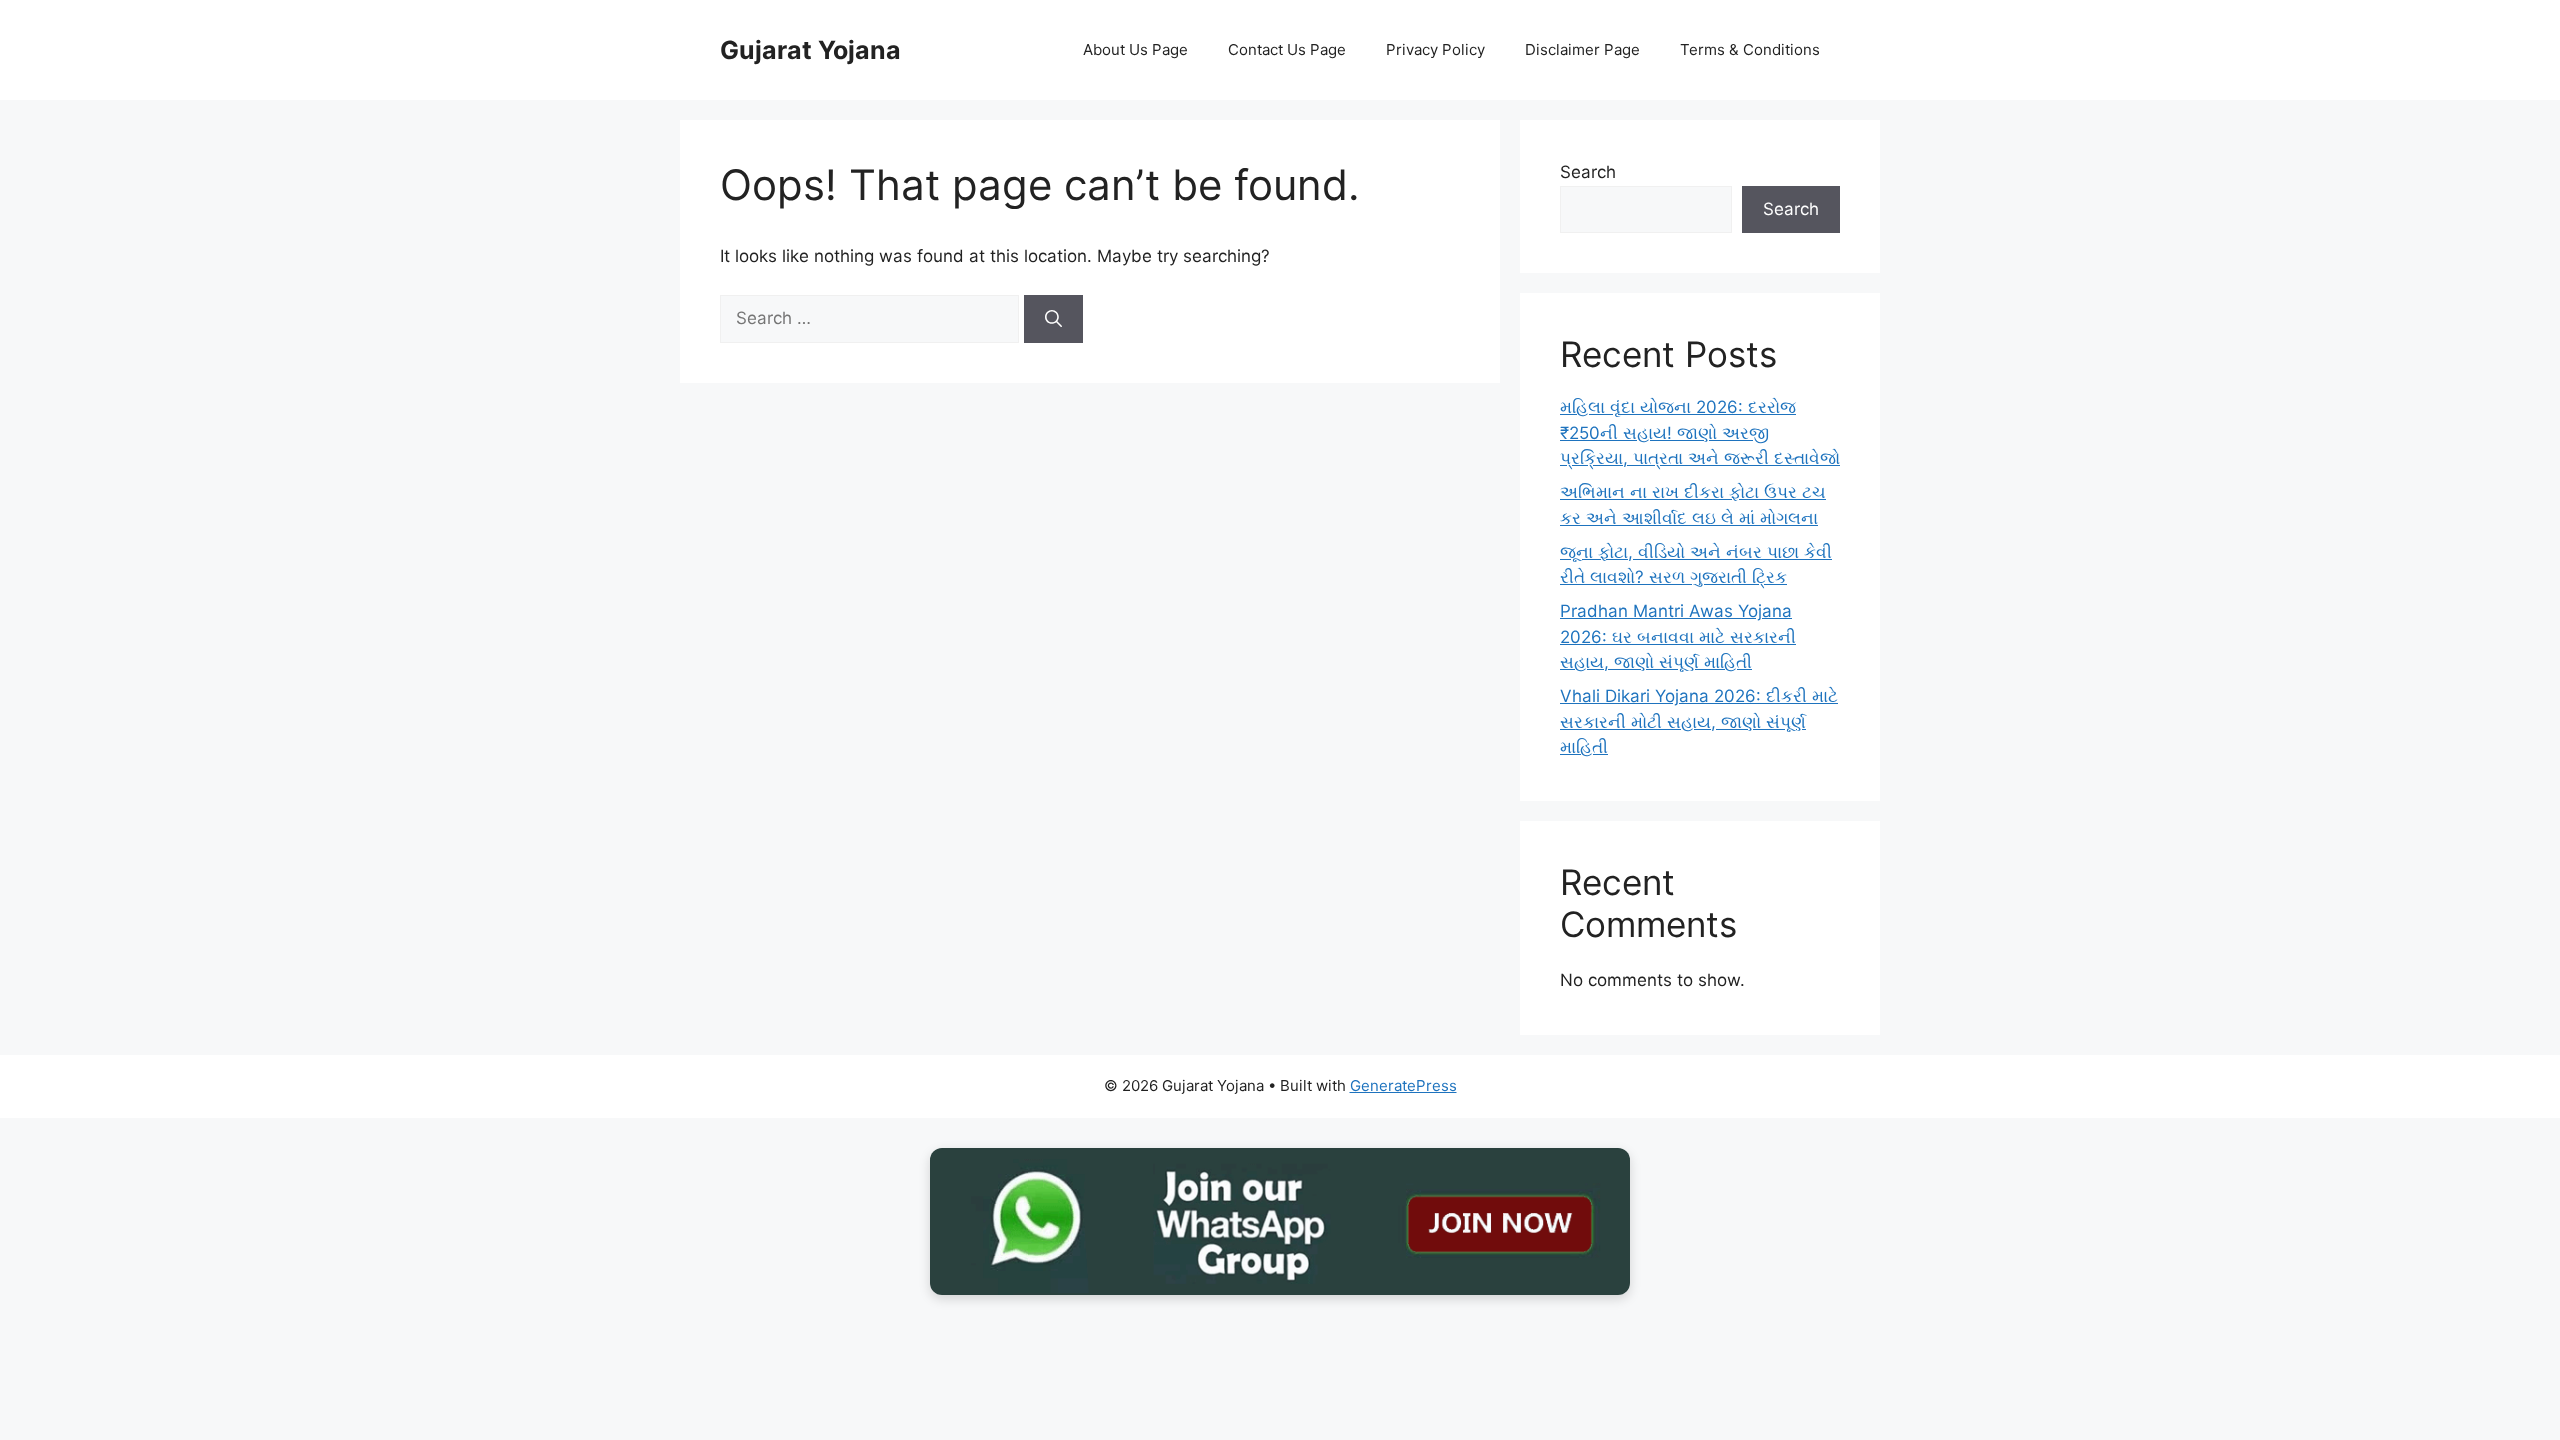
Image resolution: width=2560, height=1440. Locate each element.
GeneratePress (1403, 1085)
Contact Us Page (1287, 49)
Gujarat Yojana (810, 50)
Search (1588, 172)
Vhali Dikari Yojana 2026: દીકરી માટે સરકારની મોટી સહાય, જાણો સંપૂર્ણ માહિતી (1699, 721)
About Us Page (1135, 49)
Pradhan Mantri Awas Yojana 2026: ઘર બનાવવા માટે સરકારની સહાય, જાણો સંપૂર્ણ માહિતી (1678, 636)
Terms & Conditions (1750, 49)
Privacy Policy (1435, 49)
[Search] (1053, 319)
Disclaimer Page (1582, 49)
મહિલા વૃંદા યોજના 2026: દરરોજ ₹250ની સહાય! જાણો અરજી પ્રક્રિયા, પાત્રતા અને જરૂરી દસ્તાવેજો (1700, 432)
